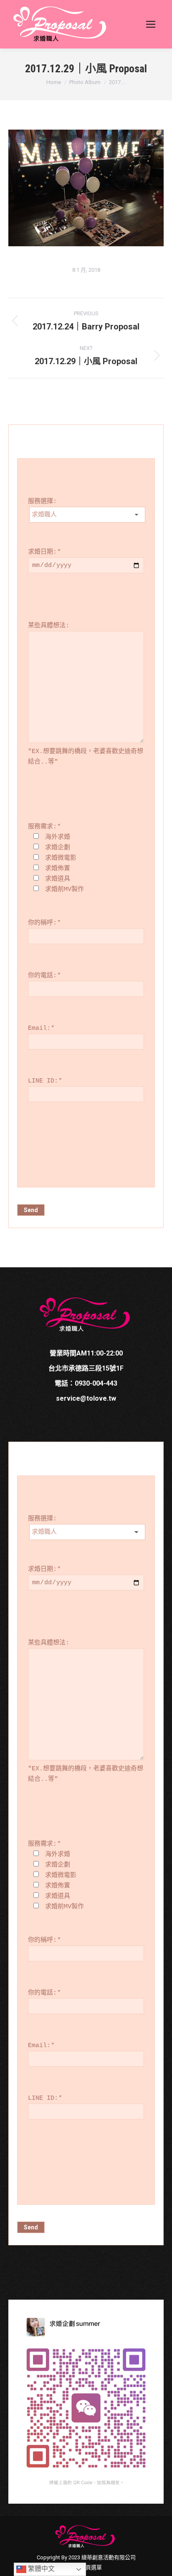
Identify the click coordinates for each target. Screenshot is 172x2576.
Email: (41, 1028)
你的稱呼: (44, 923)
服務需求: (44, 827)
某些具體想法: (49, 626)
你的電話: (44, 976)
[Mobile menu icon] (151, 24)
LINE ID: (45, 1081)
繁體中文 (40, 2569)
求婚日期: (44, 552)
